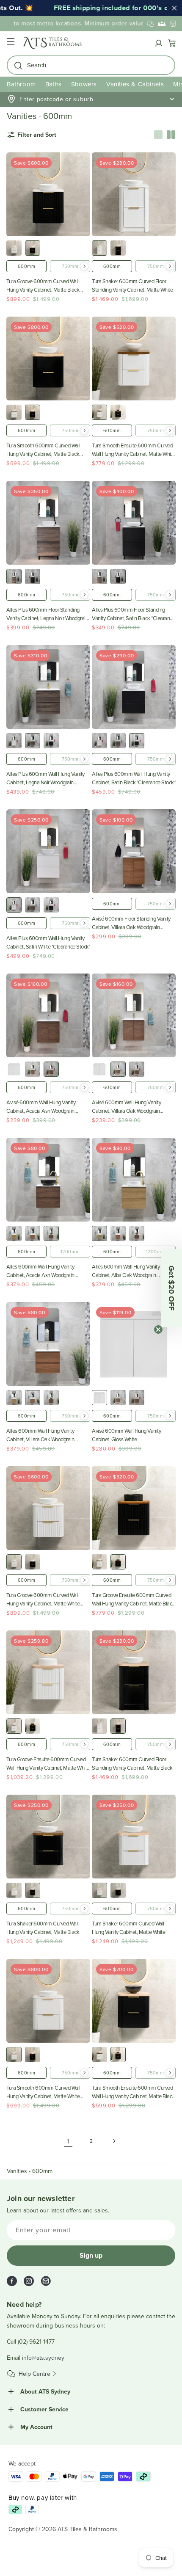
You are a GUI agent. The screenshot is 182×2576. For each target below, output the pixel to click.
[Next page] (114, 2141)
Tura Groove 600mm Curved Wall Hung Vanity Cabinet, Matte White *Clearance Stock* (43, 1599)
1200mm (70, 1252)
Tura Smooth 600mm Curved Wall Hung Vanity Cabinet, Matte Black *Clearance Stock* (43, 450)
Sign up (91, 2255)
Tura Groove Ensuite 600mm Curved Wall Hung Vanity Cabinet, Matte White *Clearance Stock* (48, 1764)
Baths (54, 84)
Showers (84, 84)
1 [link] (68, 2141)
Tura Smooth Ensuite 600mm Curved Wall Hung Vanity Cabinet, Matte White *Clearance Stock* (134, 450)
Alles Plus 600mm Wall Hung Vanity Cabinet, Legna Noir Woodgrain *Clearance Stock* (45, 778)
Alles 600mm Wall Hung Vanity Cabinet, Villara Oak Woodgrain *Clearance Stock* (40, 1435)
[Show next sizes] (84, 266)
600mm (27, 266)
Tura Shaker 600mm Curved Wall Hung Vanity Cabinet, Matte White (128, 1928)
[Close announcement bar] (174, 8)
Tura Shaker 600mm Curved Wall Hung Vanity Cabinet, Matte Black (43, 1928)
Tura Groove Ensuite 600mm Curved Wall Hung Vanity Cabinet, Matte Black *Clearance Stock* (133, 1599)
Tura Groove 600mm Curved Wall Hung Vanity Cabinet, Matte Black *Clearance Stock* (43, 285)
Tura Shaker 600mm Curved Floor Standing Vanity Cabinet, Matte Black (132, 1763)
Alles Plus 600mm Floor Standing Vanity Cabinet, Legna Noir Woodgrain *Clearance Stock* (47, 614)
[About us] (162, 24)
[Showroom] (173, 24)
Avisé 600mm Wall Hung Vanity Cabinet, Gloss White (126, 1435)
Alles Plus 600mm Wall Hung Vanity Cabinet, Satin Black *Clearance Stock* (134, 778)
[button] (11, 43)
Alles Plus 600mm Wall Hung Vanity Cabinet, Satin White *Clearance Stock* (48, 942)
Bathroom (21, 84)
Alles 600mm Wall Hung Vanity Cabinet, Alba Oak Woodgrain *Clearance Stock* (126, 1271)
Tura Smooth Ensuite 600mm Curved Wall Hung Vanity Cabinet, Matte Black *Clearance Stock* (133, 2092)
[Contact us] (150, 24)
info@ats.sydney (43, 2358)
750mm (70, 266)
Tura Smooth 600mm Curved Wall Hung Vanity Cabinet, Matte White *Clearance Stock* (43, 2092)
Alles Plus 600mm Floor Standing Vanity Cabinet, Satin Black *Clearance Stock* (133, 614)
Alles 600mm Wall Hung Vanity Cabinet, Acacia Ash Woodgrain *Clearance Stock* (40, 1271)
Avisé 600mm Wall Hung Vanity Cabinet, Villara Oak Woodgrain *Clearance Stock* (126, 1107)
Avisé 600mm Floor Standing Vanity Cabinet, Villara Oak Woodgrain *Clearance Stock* (131, 923)
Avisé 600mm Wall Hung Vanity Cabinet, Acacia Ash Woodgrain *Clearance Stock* (41, 1107)
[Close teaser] (158, 1329)
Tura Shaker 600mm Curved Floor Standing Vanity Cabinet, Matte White (132, 285)
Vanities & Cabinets (135, 84)
